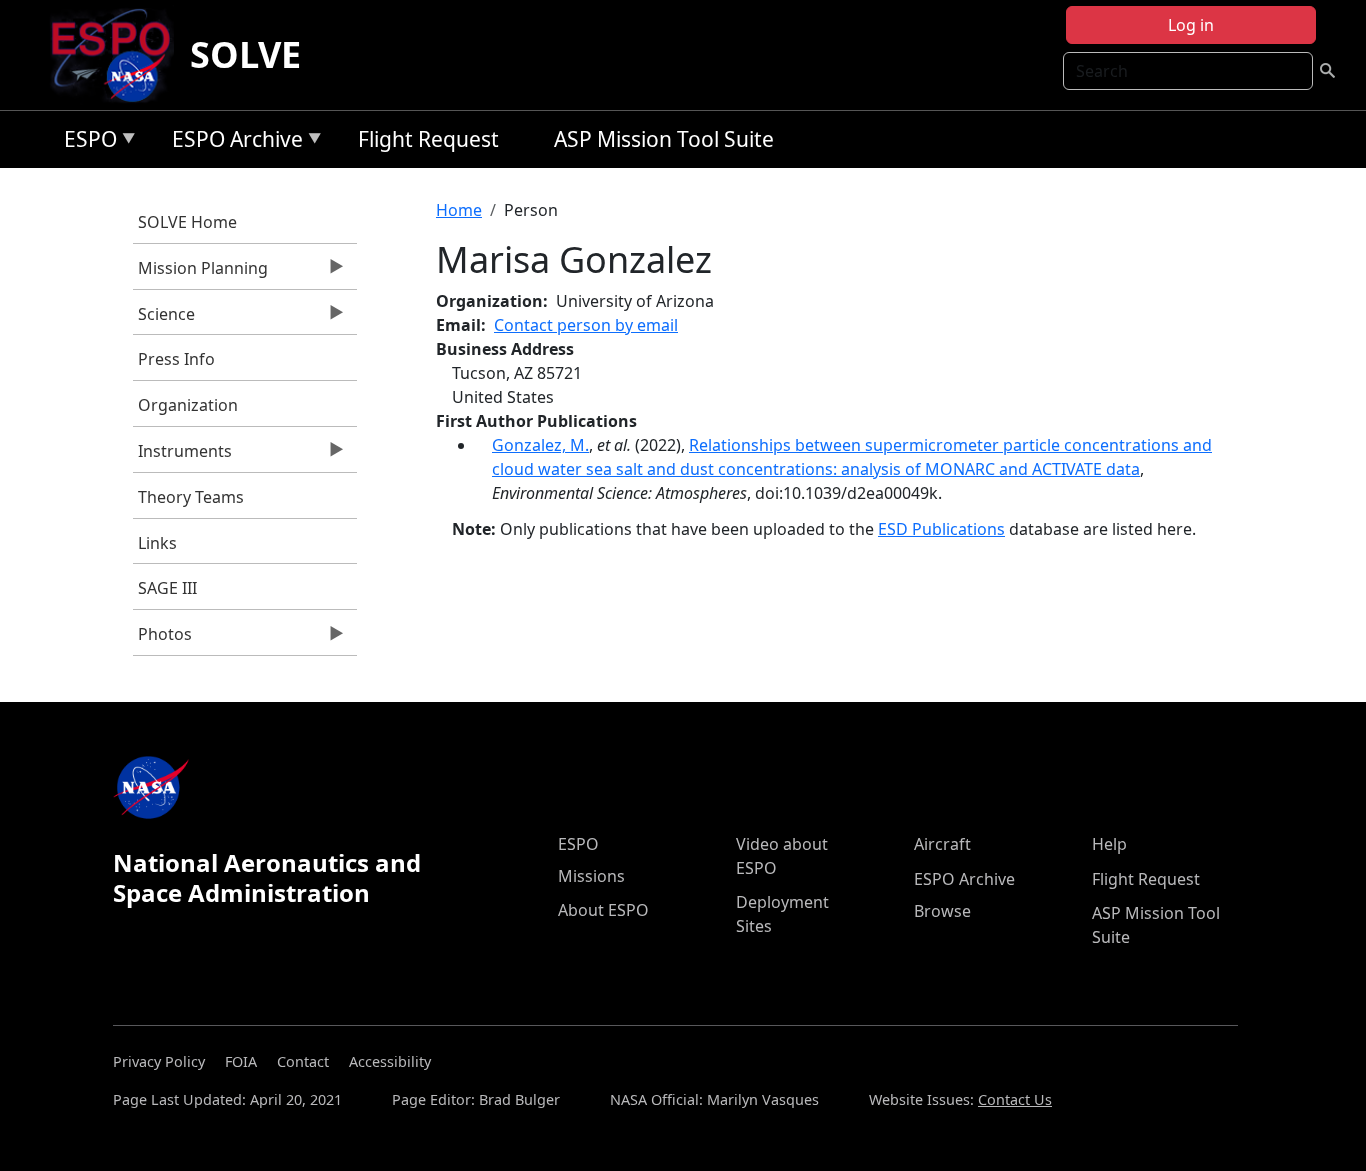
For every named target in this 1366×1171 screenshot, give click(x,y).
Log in (1191, 25)
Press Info (176, 359)
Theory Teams (191, 497)
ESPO (85, 142)
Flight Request (428, 139)
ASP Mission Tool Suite (664, 139)
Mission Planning (200, 273)
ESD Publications (941, 529)
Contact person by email (586, 325)
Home (459, 210)
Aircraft (942, 844)
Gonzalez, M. (540, 445)
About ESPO (603, 910)
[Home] (118, 55)
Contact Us (1015, 1099)
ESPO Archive (232, 142)
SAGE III (167, 588)
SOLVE (245, 54)
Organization (188, 405)
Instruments (182, 456)
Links (157, 543)
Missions (591, 876)
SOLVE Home (187, 222)
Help (1109, 844)
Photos (162, 639)
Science (164, 319)
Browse (942, 911)
